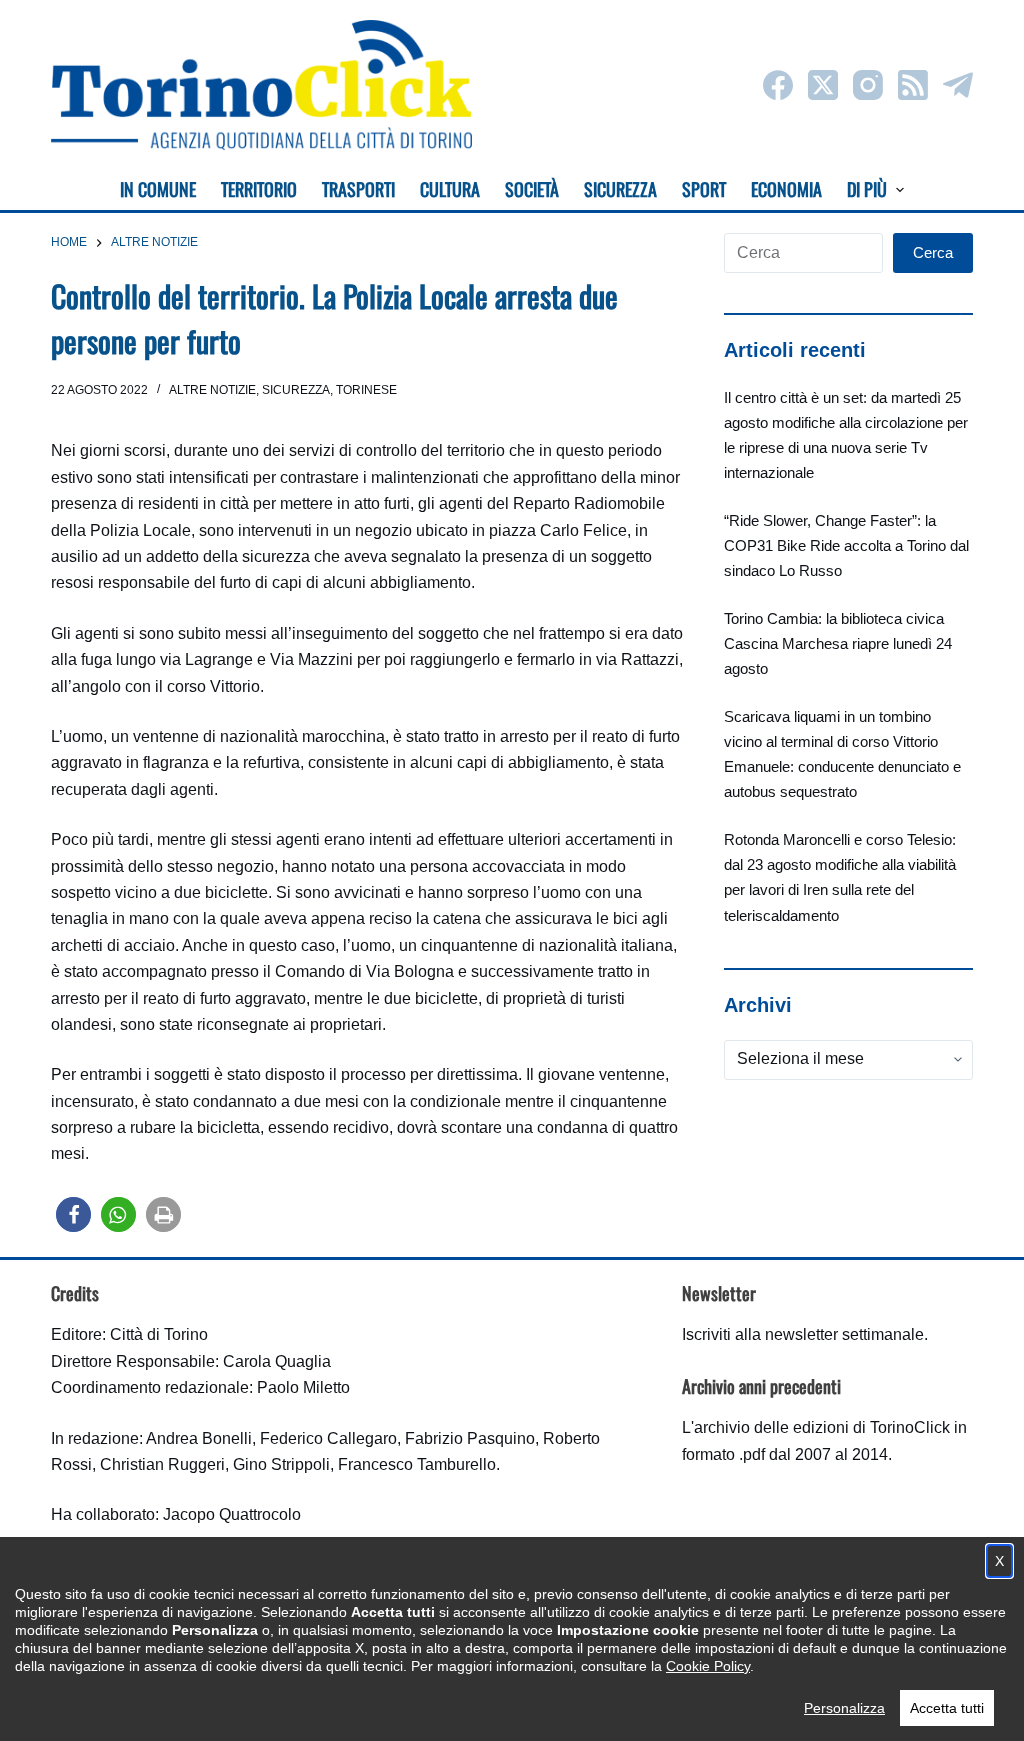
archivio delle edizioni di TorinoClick (822, 1427)
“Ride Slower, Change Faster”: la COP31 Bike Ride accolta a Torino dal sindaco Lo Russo (846, 545)
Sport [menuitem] (704, 189)
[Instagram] (868, 85)
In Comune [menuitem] (158, 189)
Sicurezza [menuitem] (620, 189)
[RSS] (913, 85)
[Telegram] (958, 85)
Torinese (366, 390)
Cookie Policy (708, 1666)
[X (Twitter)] (823, 85)
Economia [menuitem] (786, 189)
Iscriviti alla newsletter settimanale (803, 1334)
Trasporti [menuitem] (358, 189)
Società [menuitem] (532, 189)
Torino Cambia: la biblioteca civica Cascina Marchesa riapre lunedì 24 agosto (838, 643)
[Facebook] (778, 85)
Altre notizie (212, 390)
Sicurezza (296, 390)
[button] (73, 1214)
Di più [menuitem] (867, 189)
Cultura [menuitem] (450, 189)
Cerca (933, 252)
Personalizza (844, 1708)
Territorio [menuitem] (259, 189)
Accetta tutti (947, 1708)
